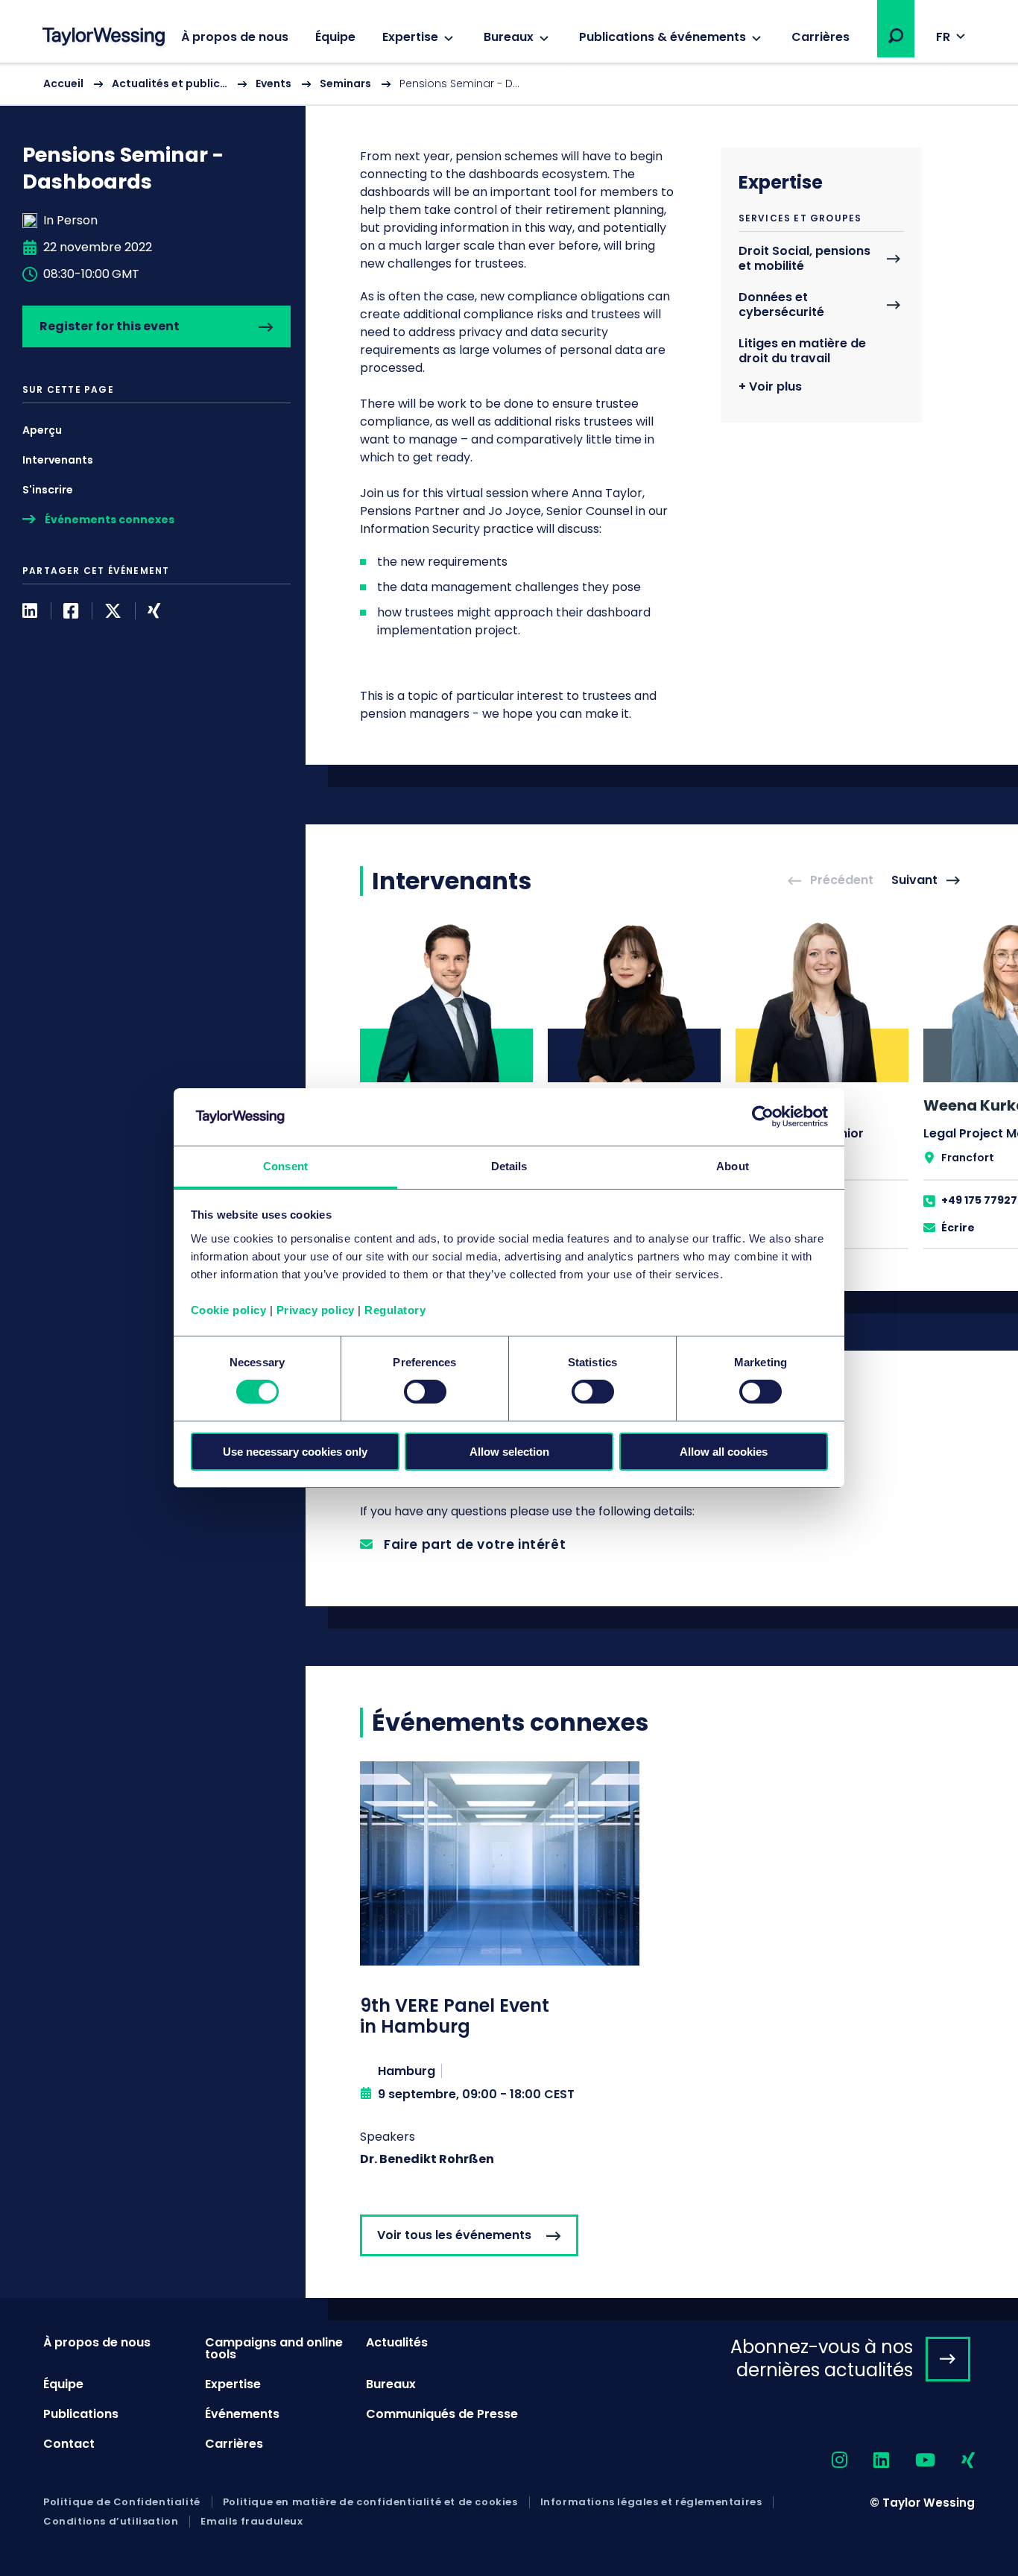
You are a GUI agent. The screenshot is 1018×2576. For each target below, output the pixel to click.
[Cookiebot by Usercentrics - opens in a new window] (763, 1117)
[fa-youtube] (912, 2461)
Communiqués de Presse (442, 2414)
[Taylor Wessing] (104, 38)
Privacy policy (316, 1310)
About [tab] (733, 1166)
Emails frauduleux (252, 2522)
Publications (81, 2414)
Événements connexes (110, 520)
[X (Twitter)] (113, 611)
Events (274, 83)
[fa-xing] (955, 2461)
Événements (242, 2414)
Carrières (821, 37)
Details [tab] (509, 1166)
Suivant (914, 881)
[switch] (425, 1392)
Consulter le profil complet (446, 1084)
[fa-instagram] (826, 2461)
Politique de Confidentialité (122, 2502)
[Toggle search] (896, 36)
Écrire (958, 1228)
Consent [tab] (285, 1166)
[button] (896, 36)
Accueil (63, 83)
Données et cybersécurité (781, 305)
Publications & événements (663, 37)
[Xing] (154, 611)
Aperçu (42, 430)
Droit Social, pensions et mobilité (804, 259)
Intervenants (58, 460)
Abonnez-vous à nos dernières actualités (822, 2358)
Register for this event (110, 326)
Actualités (397, 2342)
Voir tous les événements (454, 2235)
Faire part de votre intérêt (475, 1544)
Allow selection (509, 1452)
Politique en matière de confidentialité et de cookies (370, 2502)
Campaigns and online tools (274, 2348)
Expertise (410, 37)
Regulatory (395, 1310)
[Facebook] (71, 611)
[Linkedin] (30, 611)
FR (943, 37)
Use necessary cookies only (295, 1452)
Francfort (968, 1158)
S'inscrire (48, 490)
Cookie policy (229, 1310)
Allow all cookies (724, 1452)
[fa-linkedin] (868, 2461)
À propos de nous (235, 37)
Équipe (335, 37)
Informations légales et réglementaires (651, 2502)
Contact (69, 2444)
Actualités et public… (170, 83)
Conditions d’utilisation (111, 2522)
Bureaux (509, 37)
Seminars (345, 83)
